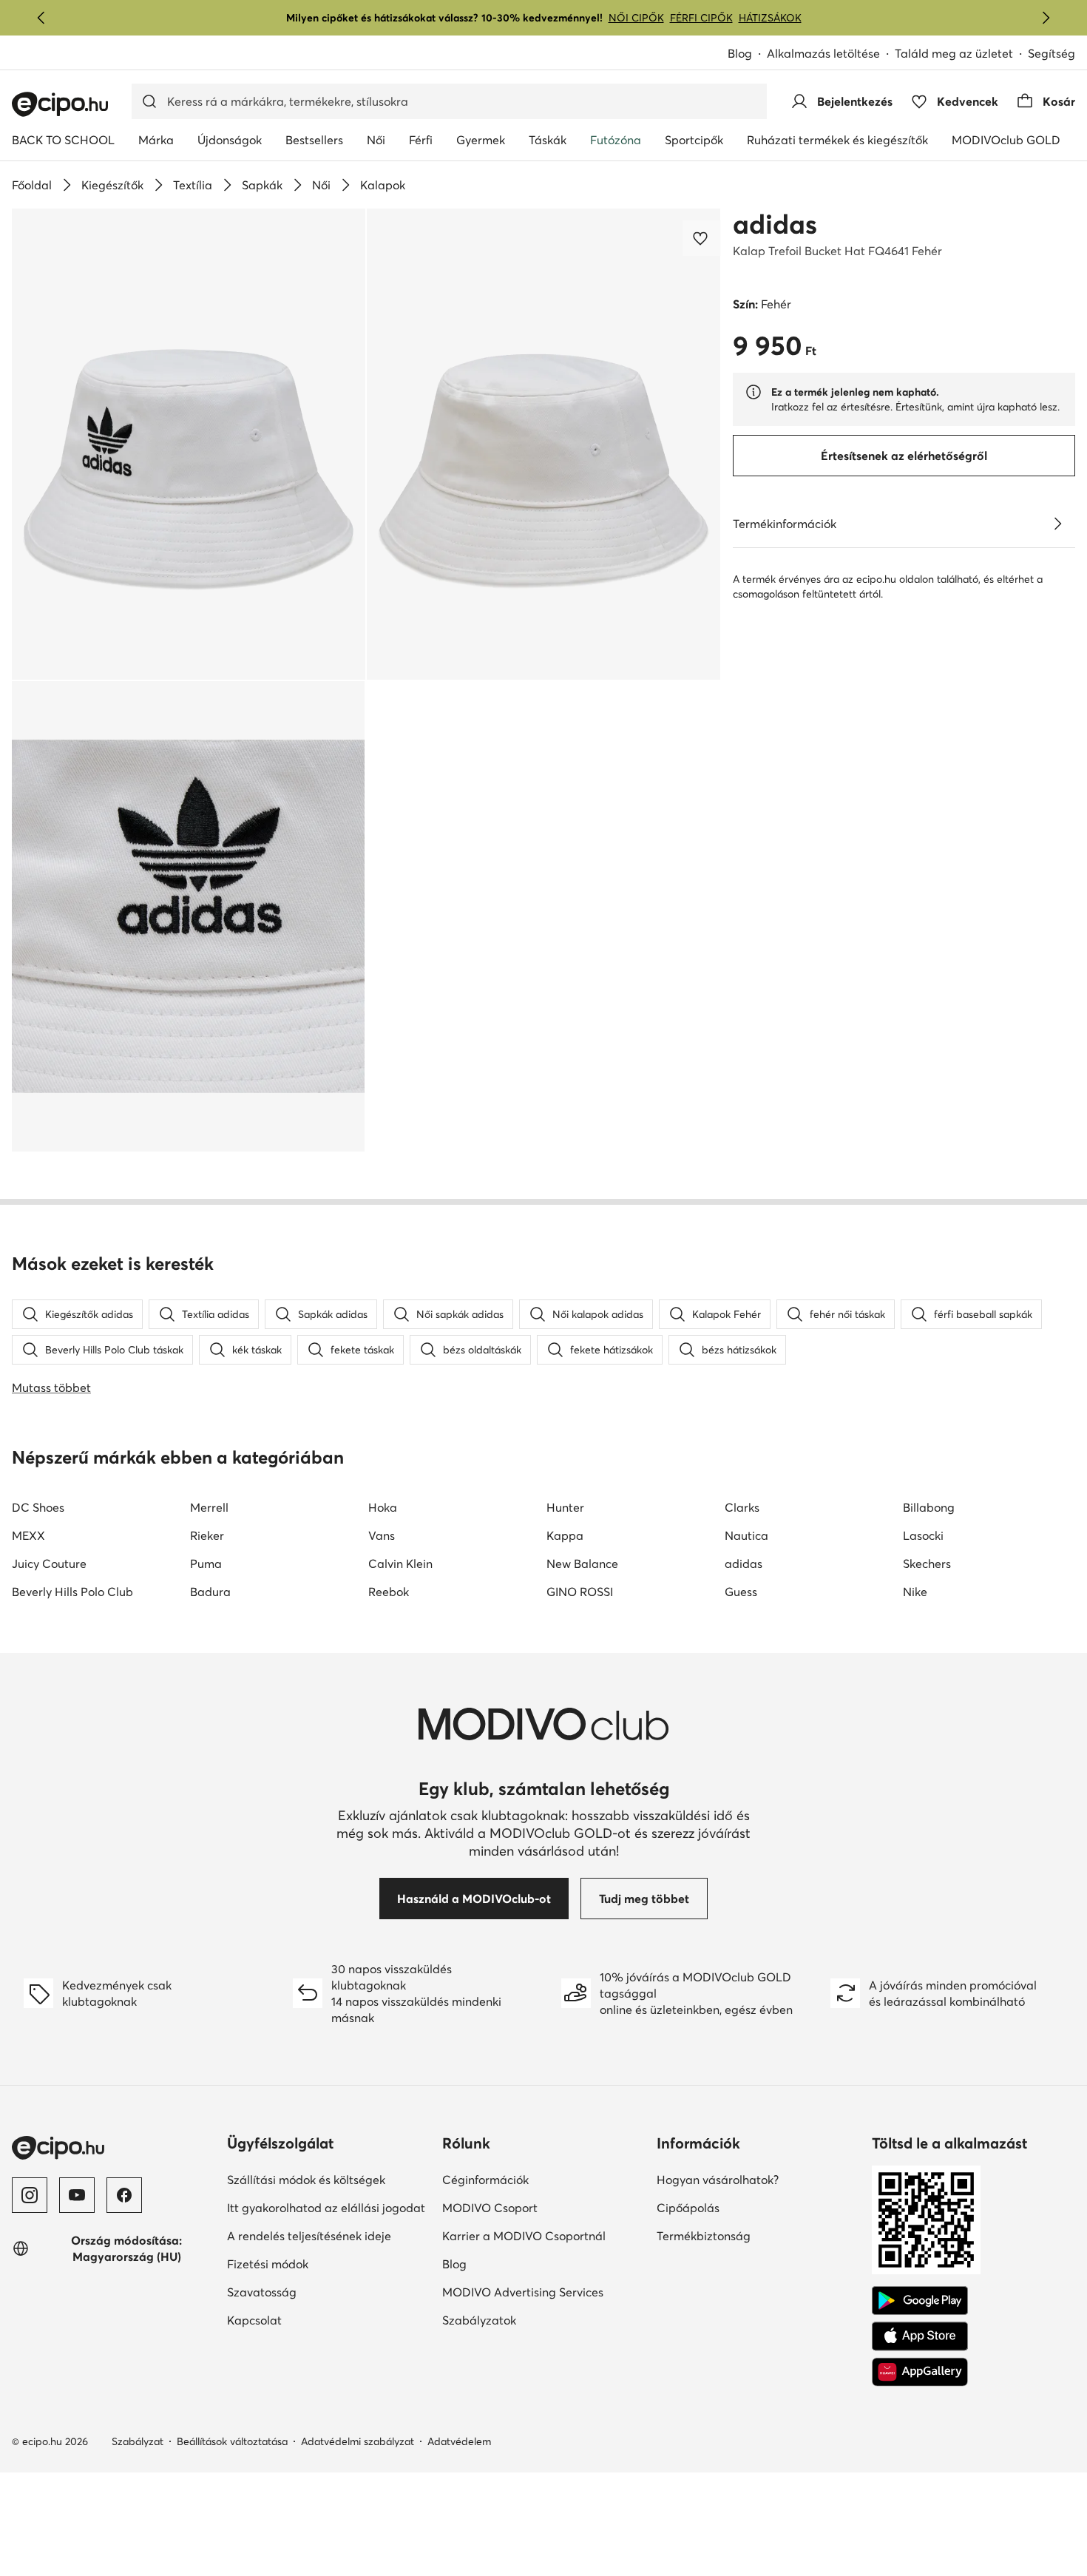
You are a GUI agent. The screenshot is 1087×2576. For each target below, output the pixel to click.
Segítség (1052, 53)
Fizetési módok (319, 2264)
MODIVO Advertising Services (544, 2292)
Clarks (742, 1507)
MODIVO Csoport (544, 2207)
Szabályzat (138, 2441)
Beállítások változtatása (232, 2441)
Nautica (746, 1535)
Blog (747, 54)
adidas (775, 224)
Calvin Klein (400, 1563)
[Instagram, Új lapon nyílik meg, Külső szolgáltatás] (30, 2195)
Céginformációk (536, 2179)
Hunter (565, 1507)
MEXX (28, 1535)
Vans (382, 1535)
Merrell (209, 1507)
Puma (206, 1563)
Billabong (929, 1507)
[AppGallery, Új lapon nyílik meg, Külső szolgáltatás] (920, 2372)
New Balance (582, 1563)
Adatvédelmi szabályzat (358, 2441)
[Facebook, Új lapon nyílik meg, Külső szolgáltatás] (124, 2195)
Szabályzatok (530, 2320)
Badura (210, 1592)
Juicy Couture (49, 1563)
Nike (915, 1592)
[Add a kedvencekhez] (702, 238)
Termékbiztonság (755, 2235)
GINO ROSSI (580, 1592)
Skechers (927, 1563)
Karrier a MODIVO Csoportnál (544, 2235)
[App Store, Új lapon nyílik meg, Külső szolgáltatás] (920, 2336)
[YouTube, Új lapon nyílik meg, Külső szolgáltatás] (77, 2195)
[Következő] (1046, 18)
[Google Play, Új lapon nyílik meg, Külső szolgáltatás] (920, 2301)
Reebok (389, 1592)
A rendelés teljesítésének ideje (329, 2235)
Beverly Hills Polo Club (72, 1592)
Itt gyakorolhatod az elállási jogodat (329, 2207)
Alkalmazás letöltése (831, 54)
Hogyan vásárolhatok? (758, 2179)
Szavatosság (313, 2292)
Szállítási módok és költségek (329, 2179)
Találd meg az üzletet (954, 53)
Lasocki (923, 1535)
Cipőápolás (739, 2207)
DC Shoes (38, 1507)
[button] (189, 444)
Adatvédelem (459, 2441)
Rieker (207, 1535)
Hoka (383, 1507)
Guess (741, 1592)
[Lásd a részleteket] (1057, 524)
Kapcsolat (305, 2320)
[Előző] (41, 18)
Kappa (565, 1535)
